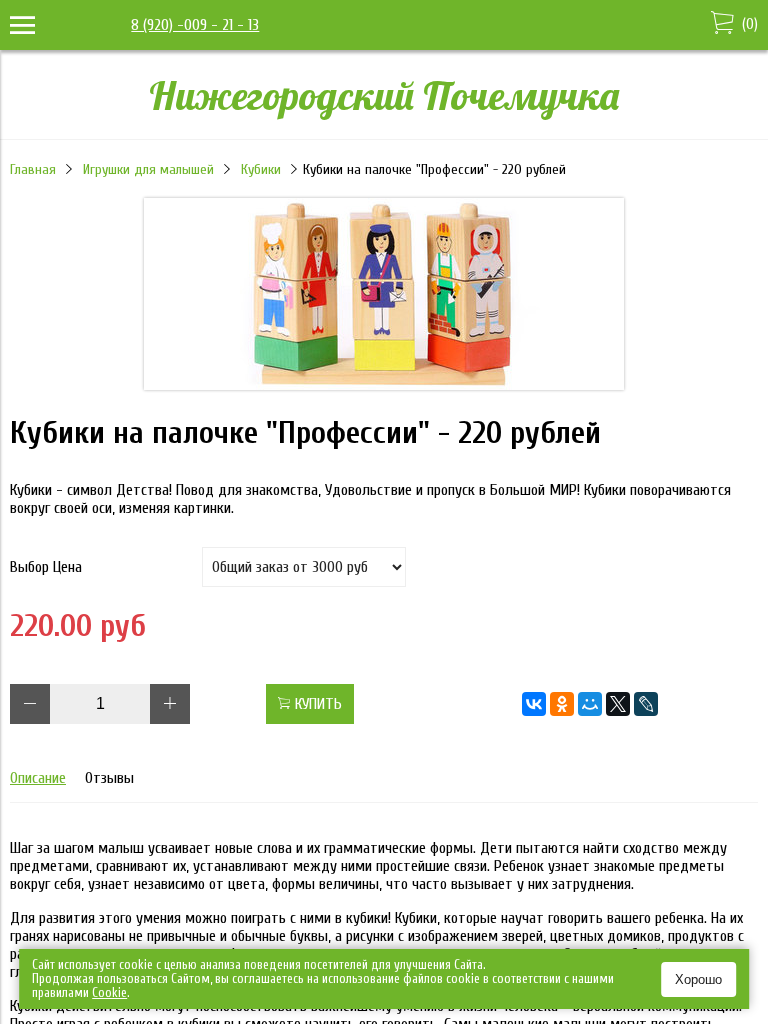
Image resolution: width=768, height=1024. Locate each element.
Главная (33, 169)
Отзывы (109, 778)
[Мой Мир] (590, 704)
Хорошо (698, 979)
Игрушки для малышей (148, 169)
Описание (38, 778)
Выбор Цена (46, 567)
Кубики (261, 169)
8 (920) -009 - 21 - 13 (195, 25)
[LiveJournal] (646, 704)
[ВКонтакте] (534, 704)
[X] (618, 704)
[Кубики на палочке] (384, 385)
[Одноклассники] (562, 704)
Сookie (109, 992)
